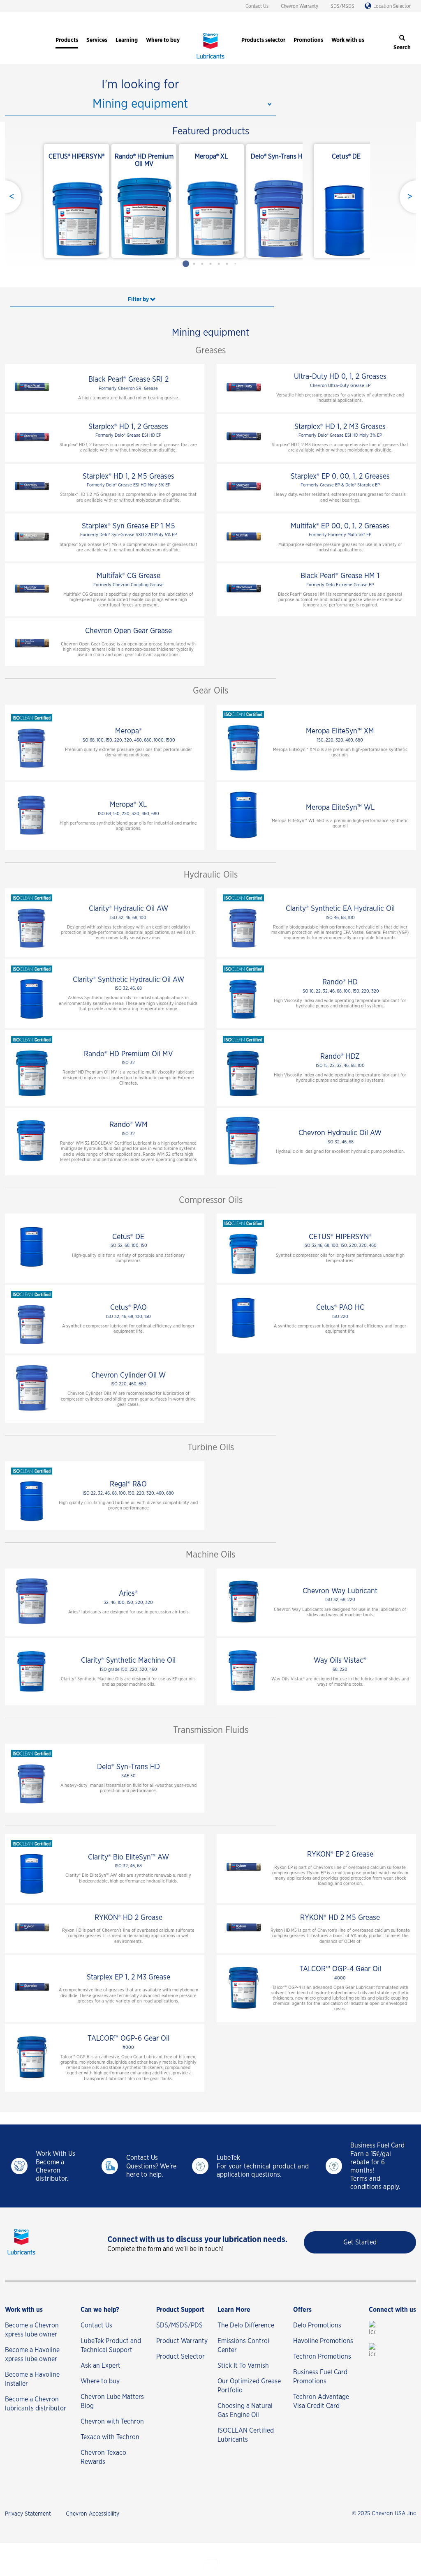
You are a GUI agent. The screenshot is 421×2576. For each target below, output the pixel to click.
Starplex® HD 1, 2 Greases (128, 427)
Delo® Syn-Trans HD (128, 1767)
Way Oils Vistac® (340, 1661)
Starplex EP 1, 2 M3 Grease (128, 1977)
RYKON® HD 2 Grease (128, 1918)
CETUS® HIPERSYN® (340, 1237)
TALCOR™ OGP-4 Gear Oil (340, 1969)
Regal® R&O (128, 1484)
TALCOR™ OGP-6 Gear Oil (128, 2039)
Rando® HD (340, 982)
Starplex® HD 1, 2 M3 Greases (340, 427)
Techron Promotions (322, 2357)
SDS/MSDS (342, 6)
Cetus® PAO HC (340, 1308)
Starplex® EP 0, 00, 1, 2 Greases (340, 477)
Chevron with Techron (112, 2422)
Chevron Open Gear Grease (128, 631)
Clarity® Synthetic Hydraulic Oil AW (128, 980)
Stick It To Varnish (243, 2366)
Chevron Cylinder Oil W (128, 1376)
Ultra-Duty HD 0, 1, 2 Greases (340, 377)
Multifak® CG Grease (128, 576)
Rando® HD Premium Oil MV (128, 1054)
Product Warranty (182, 2341)
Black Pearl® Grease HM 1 (340, 576)
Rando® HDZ (340, 1057)
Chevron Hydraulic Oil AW (340, 1133)
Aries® (128, 1594)
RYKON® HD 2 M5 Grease (340, 1918)
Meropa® (128, 731)
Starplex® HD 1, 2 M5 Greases (128, 477)
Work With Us (56, 2154)
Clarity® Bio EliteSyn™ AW (128, 1857)
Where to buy (100, 2381)
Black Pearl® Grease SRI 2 (128, 380)
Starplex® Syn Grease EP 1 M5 (128, 526)
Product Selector (180, 2357)
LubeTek (228, 2158)
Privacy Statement (28, 2514)
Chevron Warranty (300, 6)
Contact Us (257, 6)
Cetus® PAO (128, 1308)
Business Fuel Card (377, 2145)
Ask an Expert (101, 2366)
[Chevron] (210, 60)
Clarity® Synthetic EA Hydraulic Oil (340, 909)
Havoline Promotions (323, 2341)
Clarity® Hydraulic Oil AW (128, 909)
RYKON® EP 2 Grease (340, 1855)
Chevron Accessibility (93, 2514)
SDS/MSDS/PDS (179, 2325)
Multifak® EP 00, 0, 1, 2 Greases (340, 526)
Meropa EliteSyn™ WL (340, 808)
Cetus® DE (128, 1237)
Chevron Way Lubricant (340, 1591)
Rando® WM (128, 1125)
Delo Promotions (317, 2325)
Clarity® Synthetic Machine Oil (128, 1661)
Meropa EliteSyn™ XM (340, 731)
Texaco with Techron (110, 2437)
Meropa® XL (128, 805)
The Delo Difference (246, 2325)
